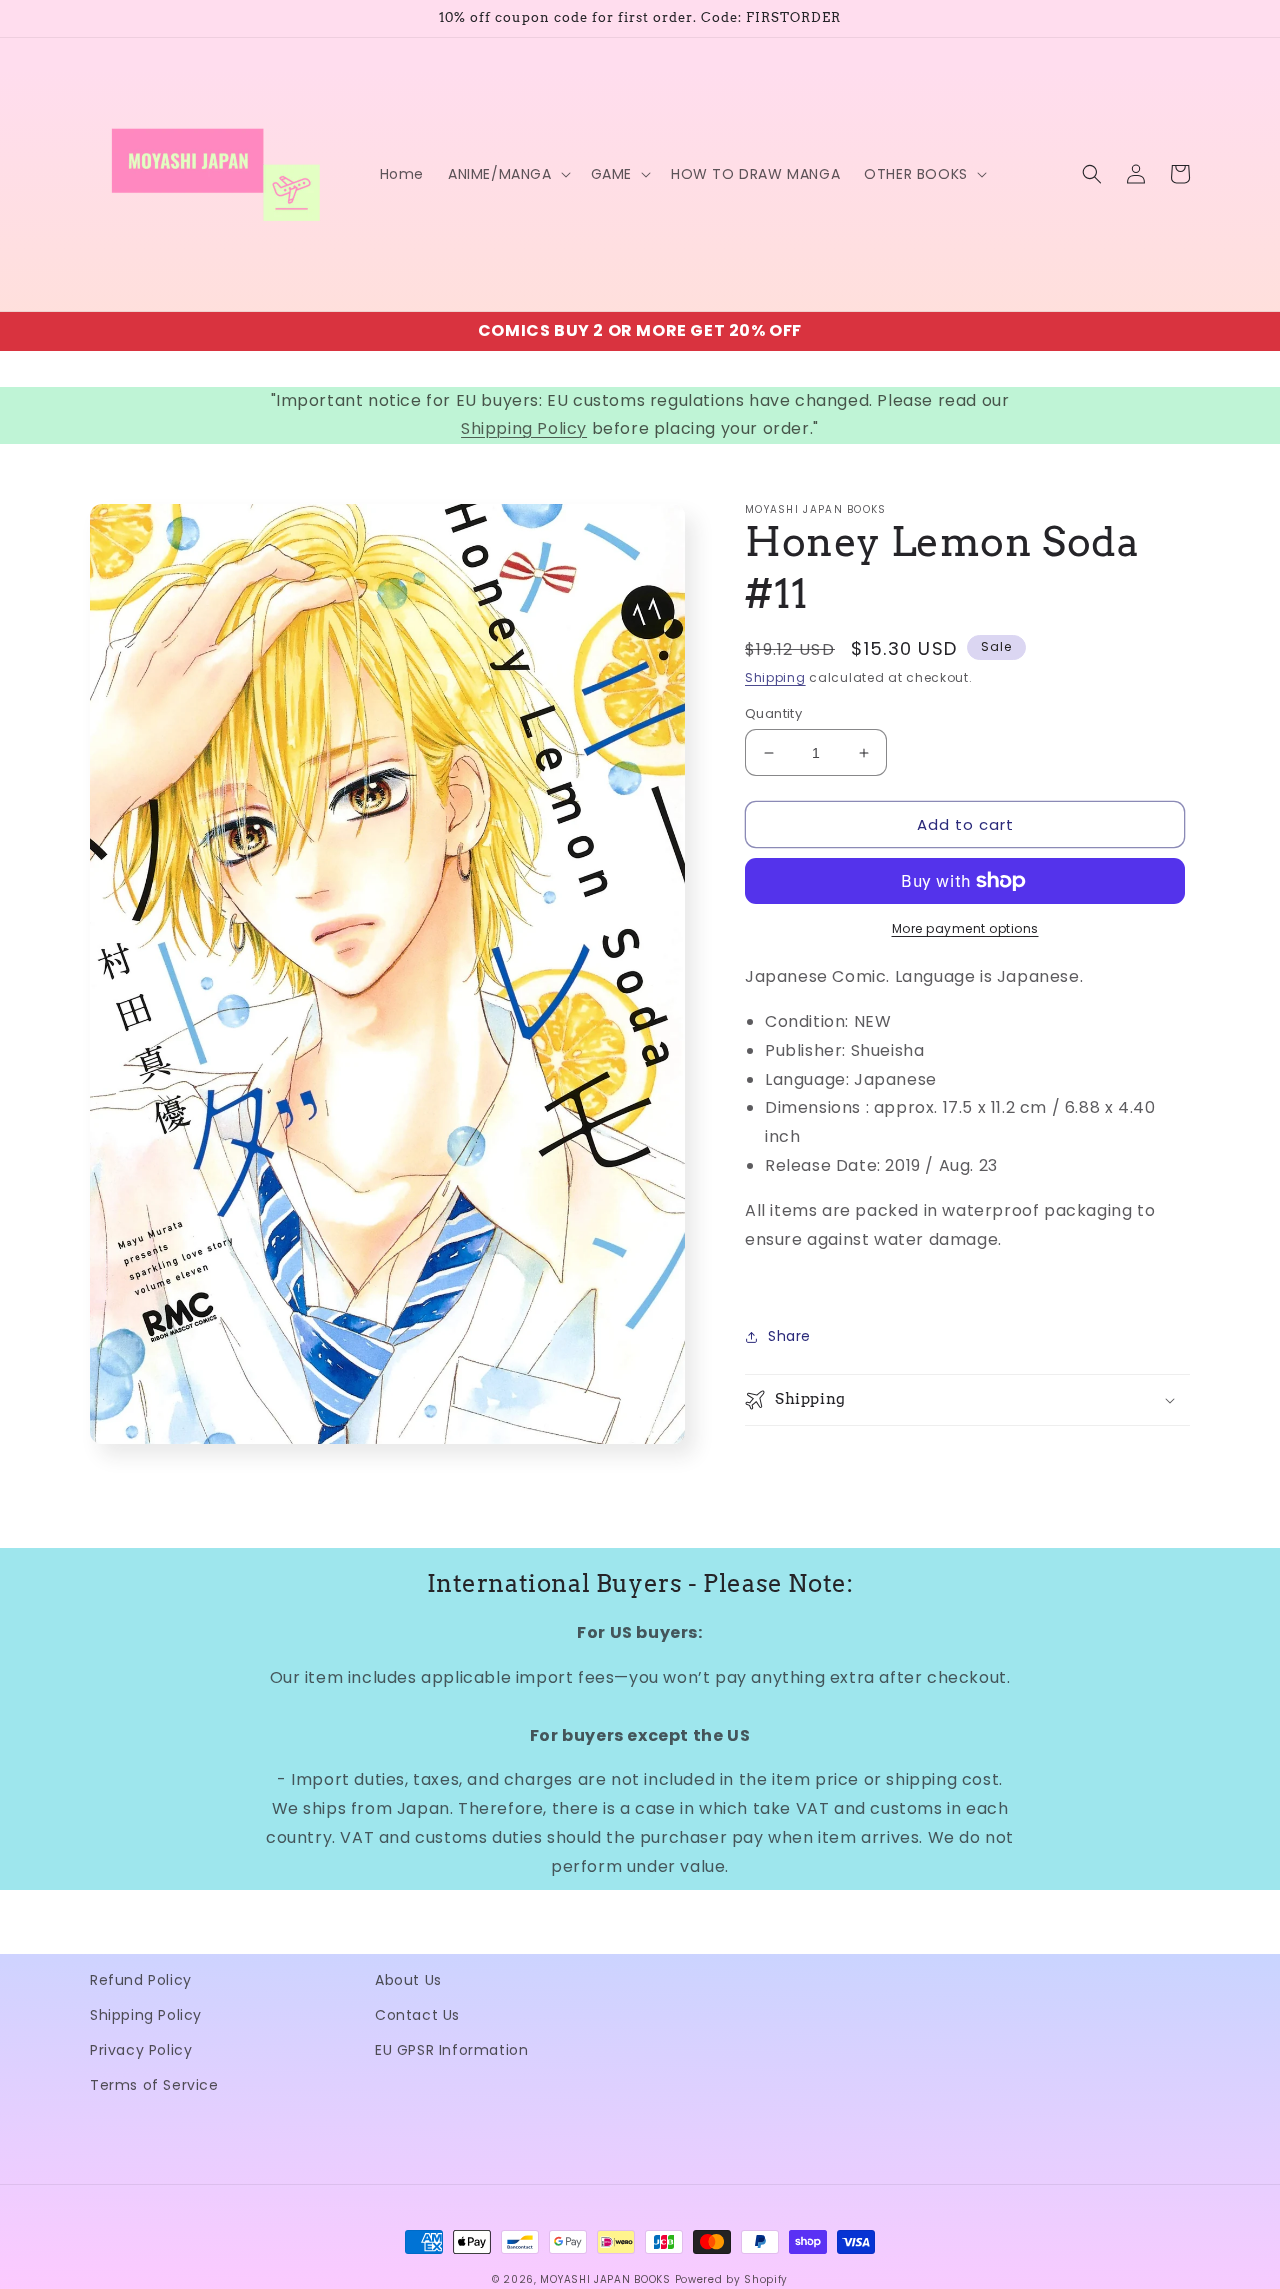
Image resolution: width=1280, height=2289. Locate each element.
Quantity (773, 713)
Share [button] (789, 1336)
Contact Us (417, 2015)
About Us (408, 1980)
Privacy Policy (141, 2050)
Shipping (775, 677)
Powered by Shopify (732, 2279)
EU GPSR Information (451, 2050)
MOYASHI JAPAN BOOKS (605, 2279)
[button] (507, 174)
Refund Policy (141, 1980)
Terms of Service (154, 2085)
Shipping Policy (524, 428)
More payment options (965, 928)
